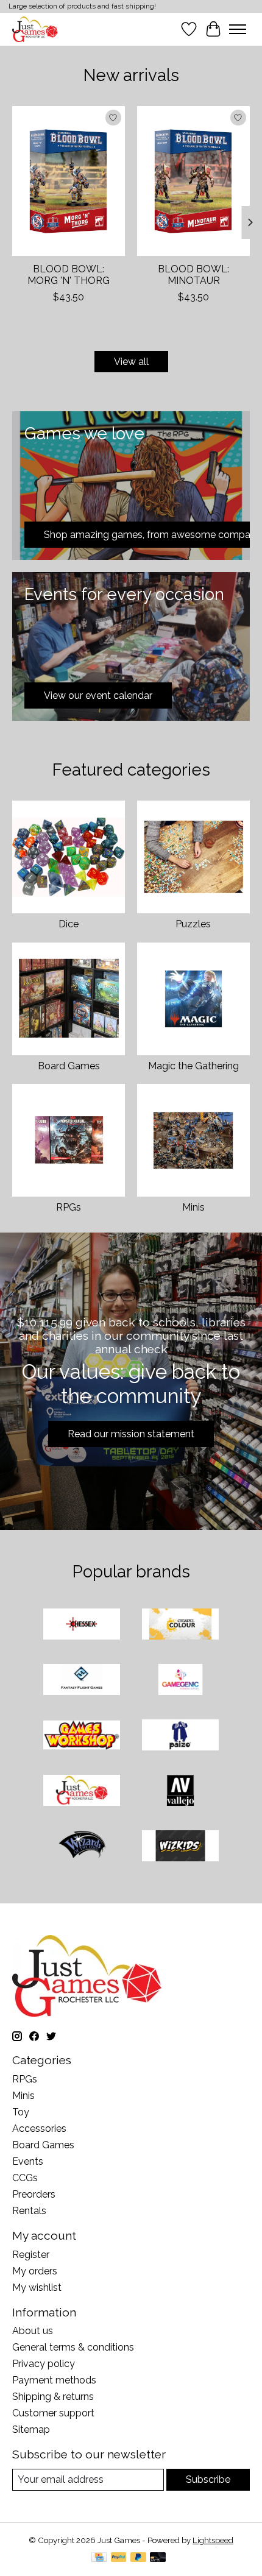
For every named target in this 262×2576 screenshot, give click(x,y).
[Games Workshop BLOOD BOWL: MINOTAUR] (193, 181)
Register (31, 2255)
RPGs (69, 1207)
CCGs (25, 2178)
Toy (21, 2112)
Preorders (34, 2194)
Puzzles (193, 924)
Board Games (69, 1066)
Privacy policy (44, 2364)
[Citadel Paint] (180, 1625)
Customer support (53, 2413)
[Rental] (82, 1792)
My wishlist (37, 2288)
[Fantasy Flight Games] (82, 1681)
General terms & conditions (73, 2347)
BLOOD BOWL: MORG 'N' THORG (69, 275)
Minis (193, 1207)
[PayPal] (119, 2558)
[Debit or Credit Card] (158, 2558)
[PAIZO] (180, 1736)
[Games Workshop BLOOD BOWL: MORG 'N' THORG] (69, 181)
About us (33, 2331)
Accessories (39, 2128)
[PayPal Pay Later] (138, 2558)
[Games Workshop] (82, 1736)
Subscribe (208, 2479)
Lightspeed (213, 2540)
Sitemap (31, 2429)
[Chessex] (82, 1625)
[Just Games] (35, 29)
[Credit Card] (99, 2558)
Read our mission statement (131, 1434)
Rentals (29, 2211)
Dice (69, 924)
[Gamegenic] (180, 1681)
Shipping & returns (53, 2397)
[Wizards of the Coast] (82, 1847)
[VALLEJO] (180, 1792)
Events (28, 2161)
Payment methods (54, 2380)
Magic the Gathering (193, 1066)
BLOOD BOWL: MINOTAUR (193, 275)
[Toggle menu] (238, 29)
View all (131, 362)
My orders (35, 2271)
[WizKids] (180, 1847)
